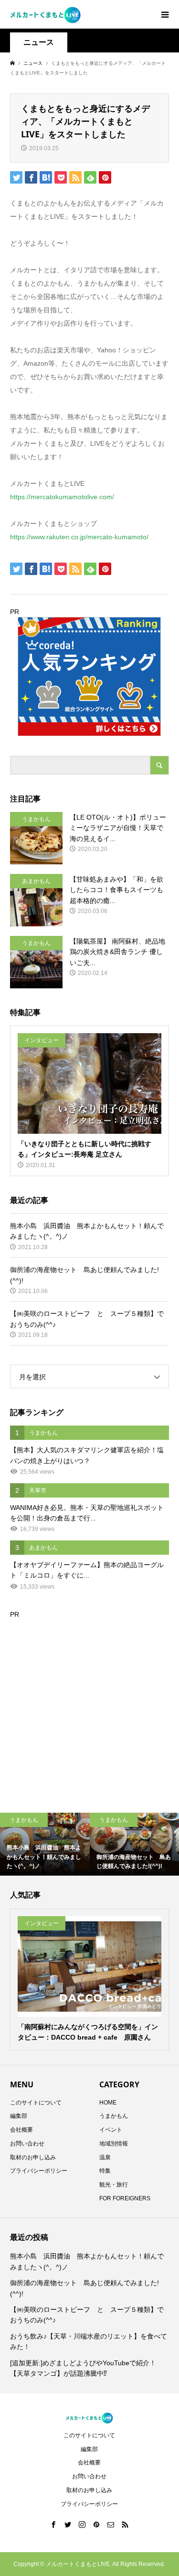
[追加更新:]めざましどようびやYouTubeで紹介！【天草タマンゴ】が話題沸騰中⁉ (83, 2368)
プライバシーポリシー (39, 2171)
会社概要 (21, 2130)
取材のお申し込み (33, 2157)
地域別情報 (114, 2144)
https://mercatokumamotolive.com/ (62, 497)
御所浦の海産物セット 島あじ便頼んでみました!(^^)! (84, 2288)
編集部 (19, 2116)
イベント (111, 2130)
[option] (45, 1844)
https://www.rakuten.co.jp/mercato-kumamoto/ (79, 537)
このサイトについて (36, 2103)
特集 (105, 2171)
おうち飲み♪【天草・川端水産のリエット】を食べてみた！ (89, 2341)
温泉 (105, 2157)
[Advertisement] (89, 1709)
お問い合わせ (27, 2144)
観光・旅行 (114, 2185)
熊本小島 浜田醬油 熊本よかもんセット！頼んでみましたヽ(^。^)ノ (87, 2261)
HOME (108, 2103)
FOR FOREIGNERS (125, 2198)
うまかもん (114, 2116)
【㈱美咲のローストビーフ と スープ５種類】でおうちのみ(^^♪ (87, 2315)
